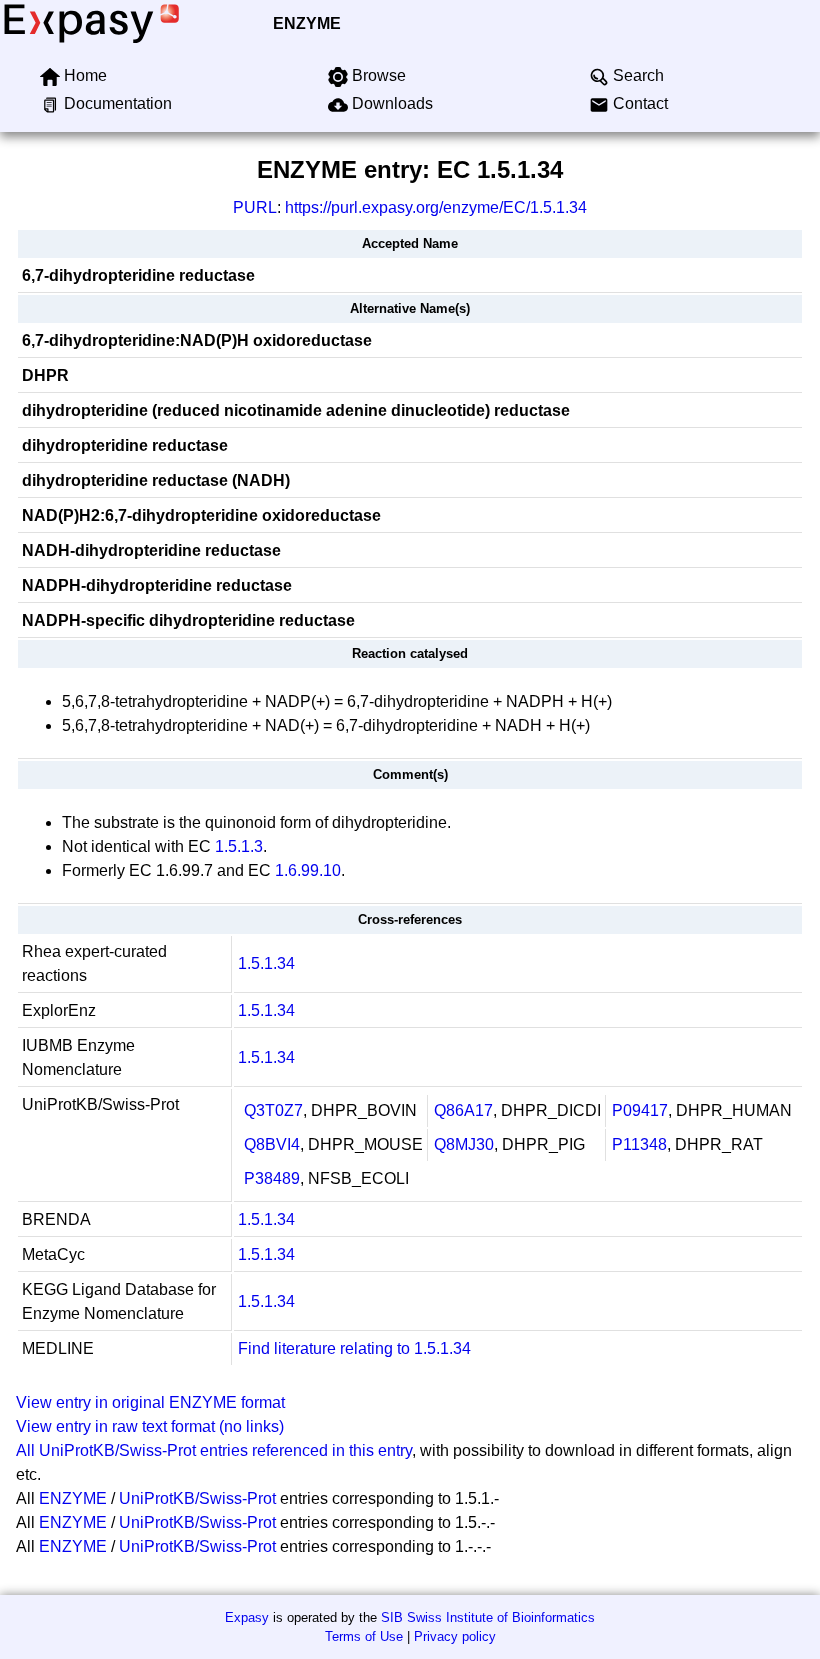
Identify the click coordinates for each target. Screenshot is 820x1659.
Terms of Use (364, 1636)
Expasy (247, 1617)
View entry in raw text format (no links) (150, 1426)
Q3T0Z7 (273, 1110)
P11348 (639, 1144)
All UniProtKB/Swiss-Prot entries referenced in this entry (214, 1450)
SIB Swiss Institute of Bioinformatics (488, 1617)
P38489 (272, 1178)
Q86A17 (463, 1110)
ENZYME (307, 23)
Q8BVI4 (272, 1144)
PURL (255, 207)
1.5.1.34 (266, 963)
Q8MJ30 (464, 1144)
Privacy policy (455, 1636)
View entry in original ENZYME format (150, 1402)
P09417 (640, 1110)
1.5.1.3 (239, 846)
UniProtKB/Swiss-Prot (197, 1498)
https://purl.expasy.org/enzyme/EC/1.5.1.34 (436, 207)
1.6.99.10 (308, 870)
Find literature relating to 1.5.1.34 (354, 1348)
